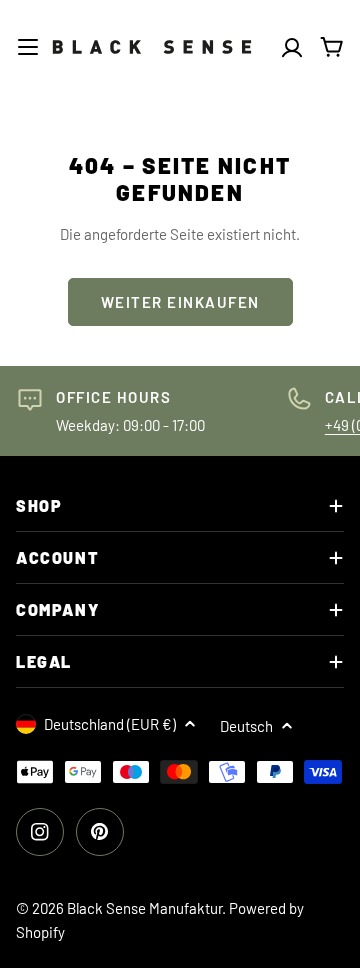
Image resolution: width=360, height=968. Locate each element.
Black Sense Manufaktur (144, 908)
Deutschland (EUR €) (110, 724)
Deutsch (246, 726)
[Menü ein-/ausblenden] (28, 47)
